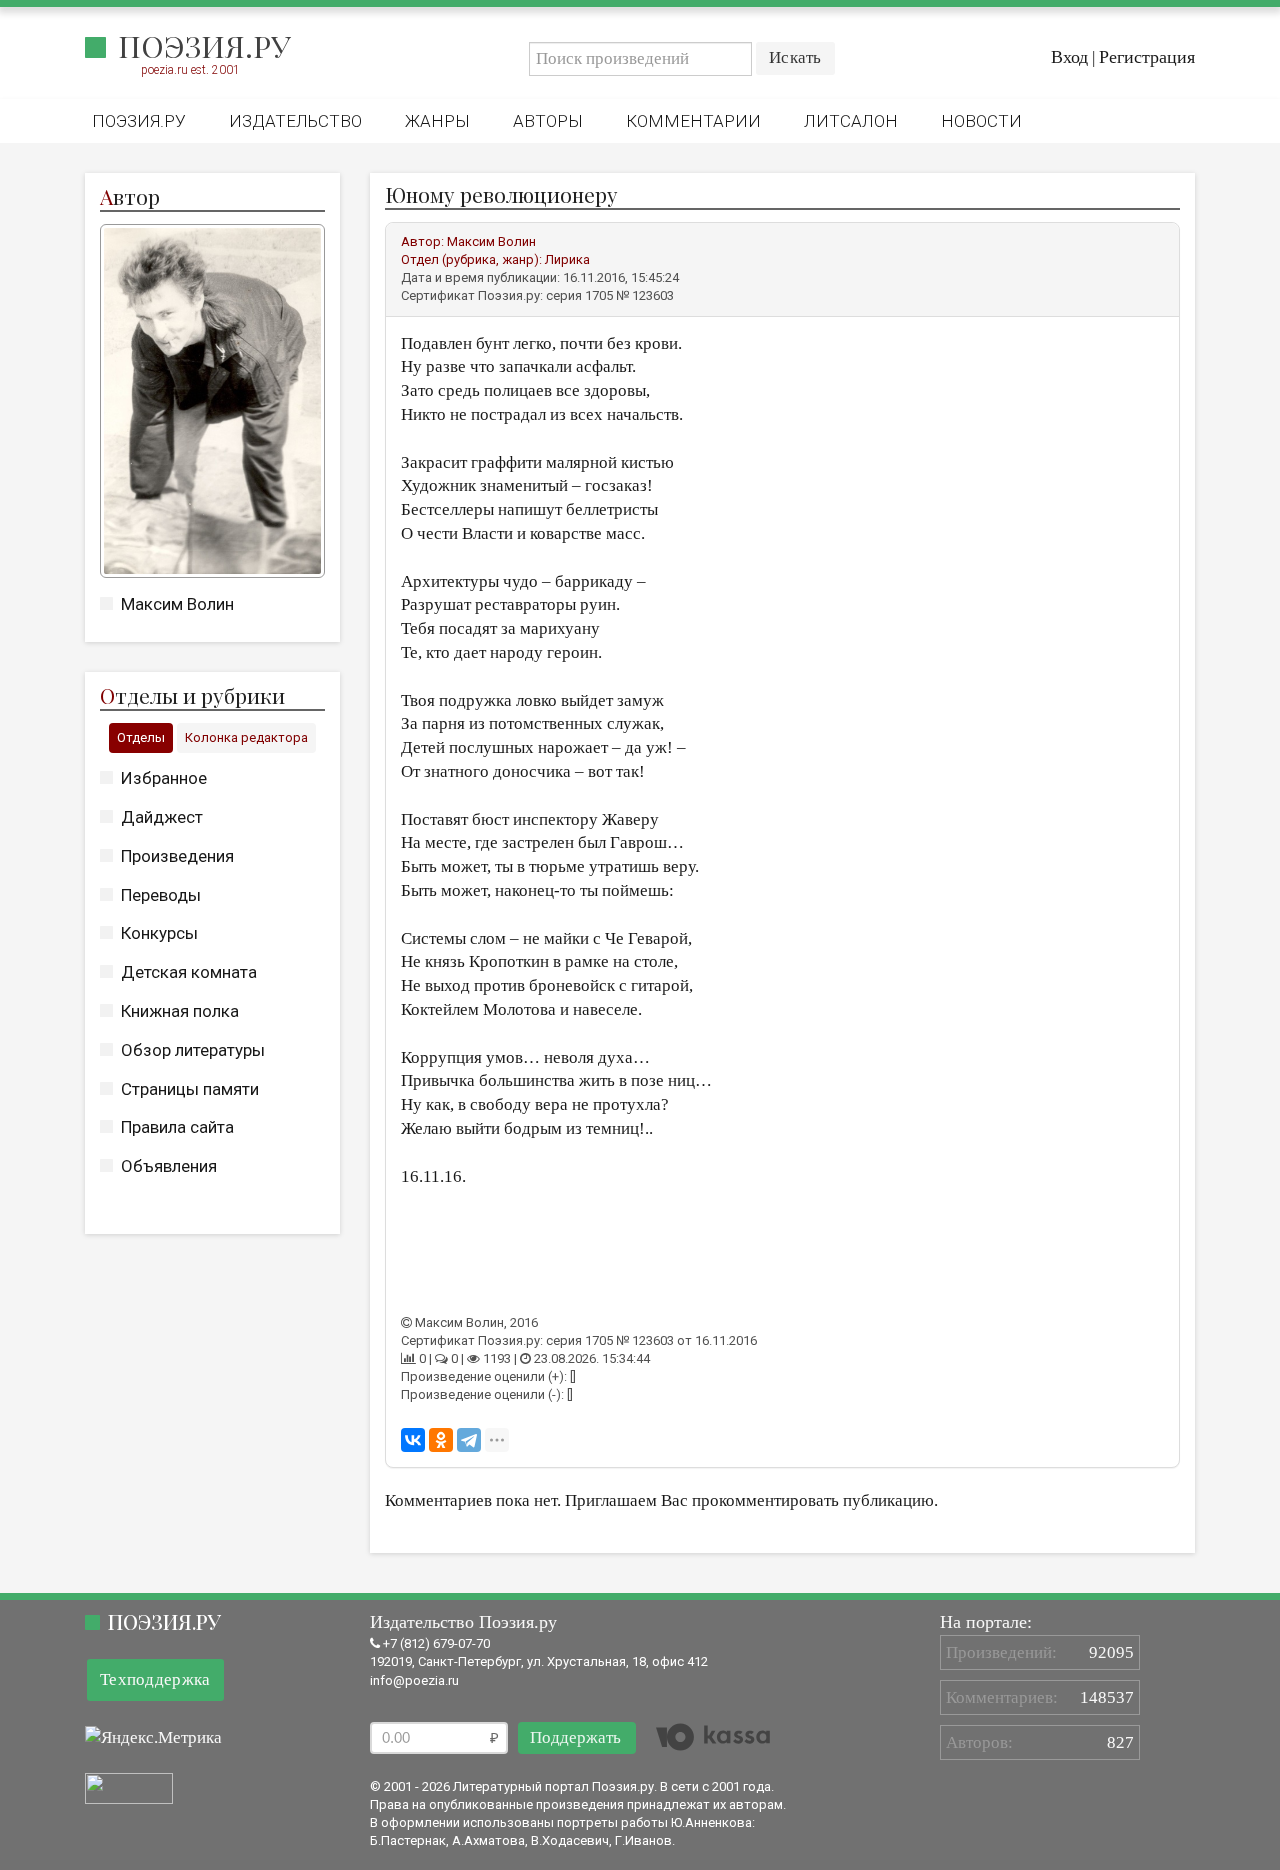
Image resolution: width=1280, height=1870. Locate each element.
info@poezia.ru (414, 1680)
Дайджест (162, 817)
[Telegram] (469, 1440)
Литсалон (851, 121)
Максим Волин (177, 604)
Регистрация (1147, 57)
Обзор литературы (193, 1050)
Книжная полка (180, 1011)
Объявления (169, 1166)
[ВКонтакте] (413, 1440)
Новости (981, 121)
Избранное (164, 778)
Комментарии (693, 121)
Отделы (141, 737)
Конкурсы (159, 933)
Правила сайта (177, 1127)
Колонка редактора (246, 737)
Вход (1069, 57)
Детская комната (189, 972)
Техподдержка (155, 1679)
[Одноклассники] (441, 1440)
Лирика (567, 259)
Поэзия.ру (204, 46)
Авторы (548, 121)
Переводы (161, 895)
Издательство (295, 121)
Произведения (177, 856)
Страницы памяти (190, 1089)
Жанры (437, 121)
